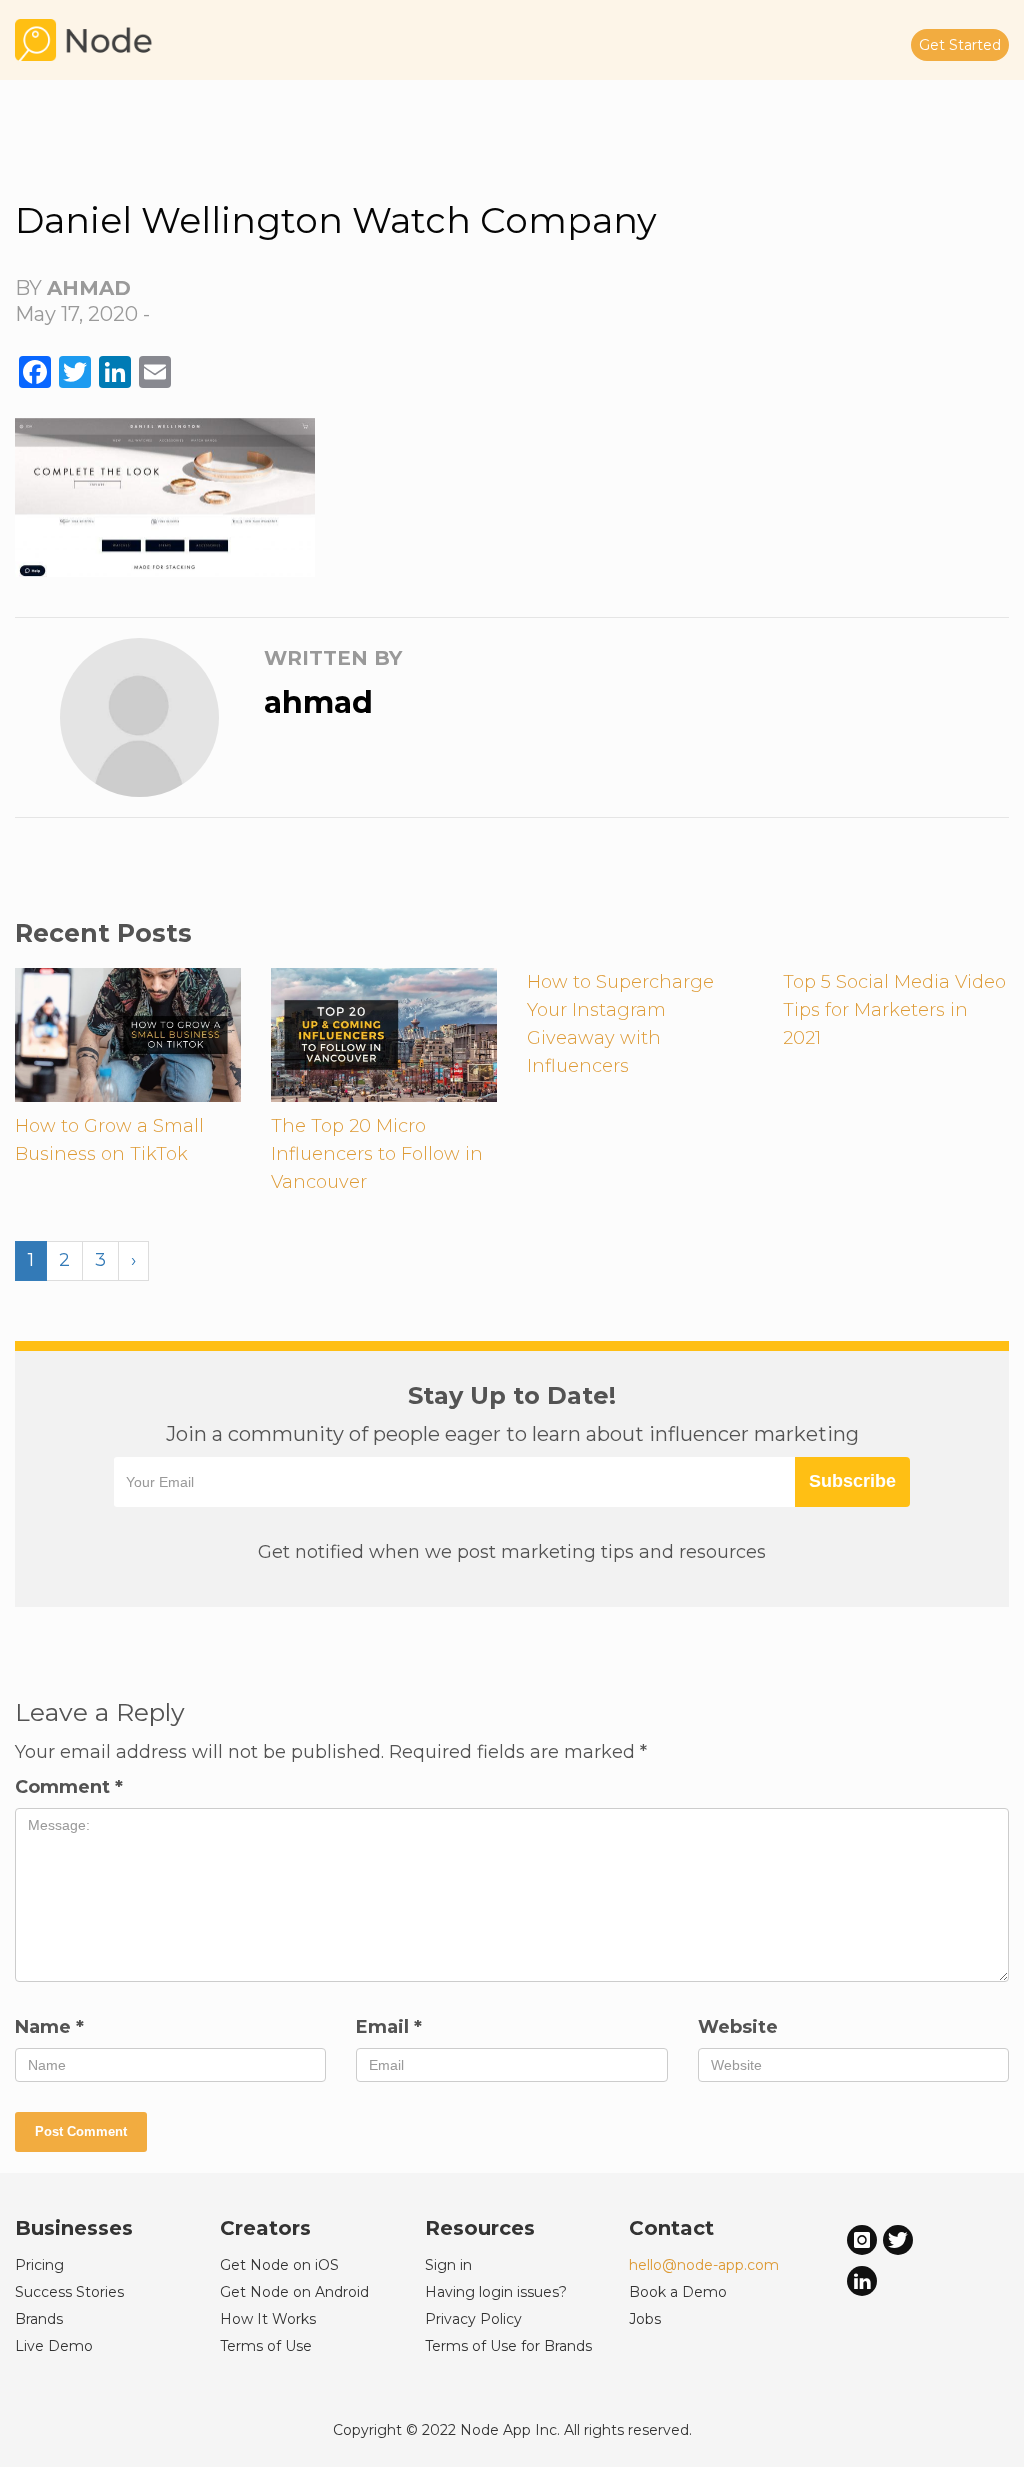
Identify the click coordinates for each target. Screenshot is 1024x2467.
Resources (480, 2228)
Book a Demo (678, 2292)
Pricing (39, 2265)
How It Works (268, 2319)
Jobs (645, 2319)
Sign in (448, 2265)
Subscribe (852, 1481)
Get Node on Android (294, 2292)
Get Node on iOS (279, 2265)
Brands (39, 2319)
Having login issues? (496, 2292)
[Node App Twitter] (898, 2238)
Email (389, 2027)
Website (738, 2027)
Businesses (74, 2228)
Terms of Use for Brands (508, 2346)
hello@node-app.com (704, 2265)
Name (49, 2027)
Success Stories (69, 2292)
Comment (69, 1787)
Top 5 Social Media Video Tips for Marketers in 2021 (894, 1010)
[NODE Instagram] (862, 2238)
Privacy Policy (473, 2319)
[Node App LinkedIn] (862, 2280)
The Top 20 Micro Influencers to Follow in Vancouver (377, 1154)
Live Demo (54, 2346)
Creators (265, 2228)
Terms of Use (266, 2346)
